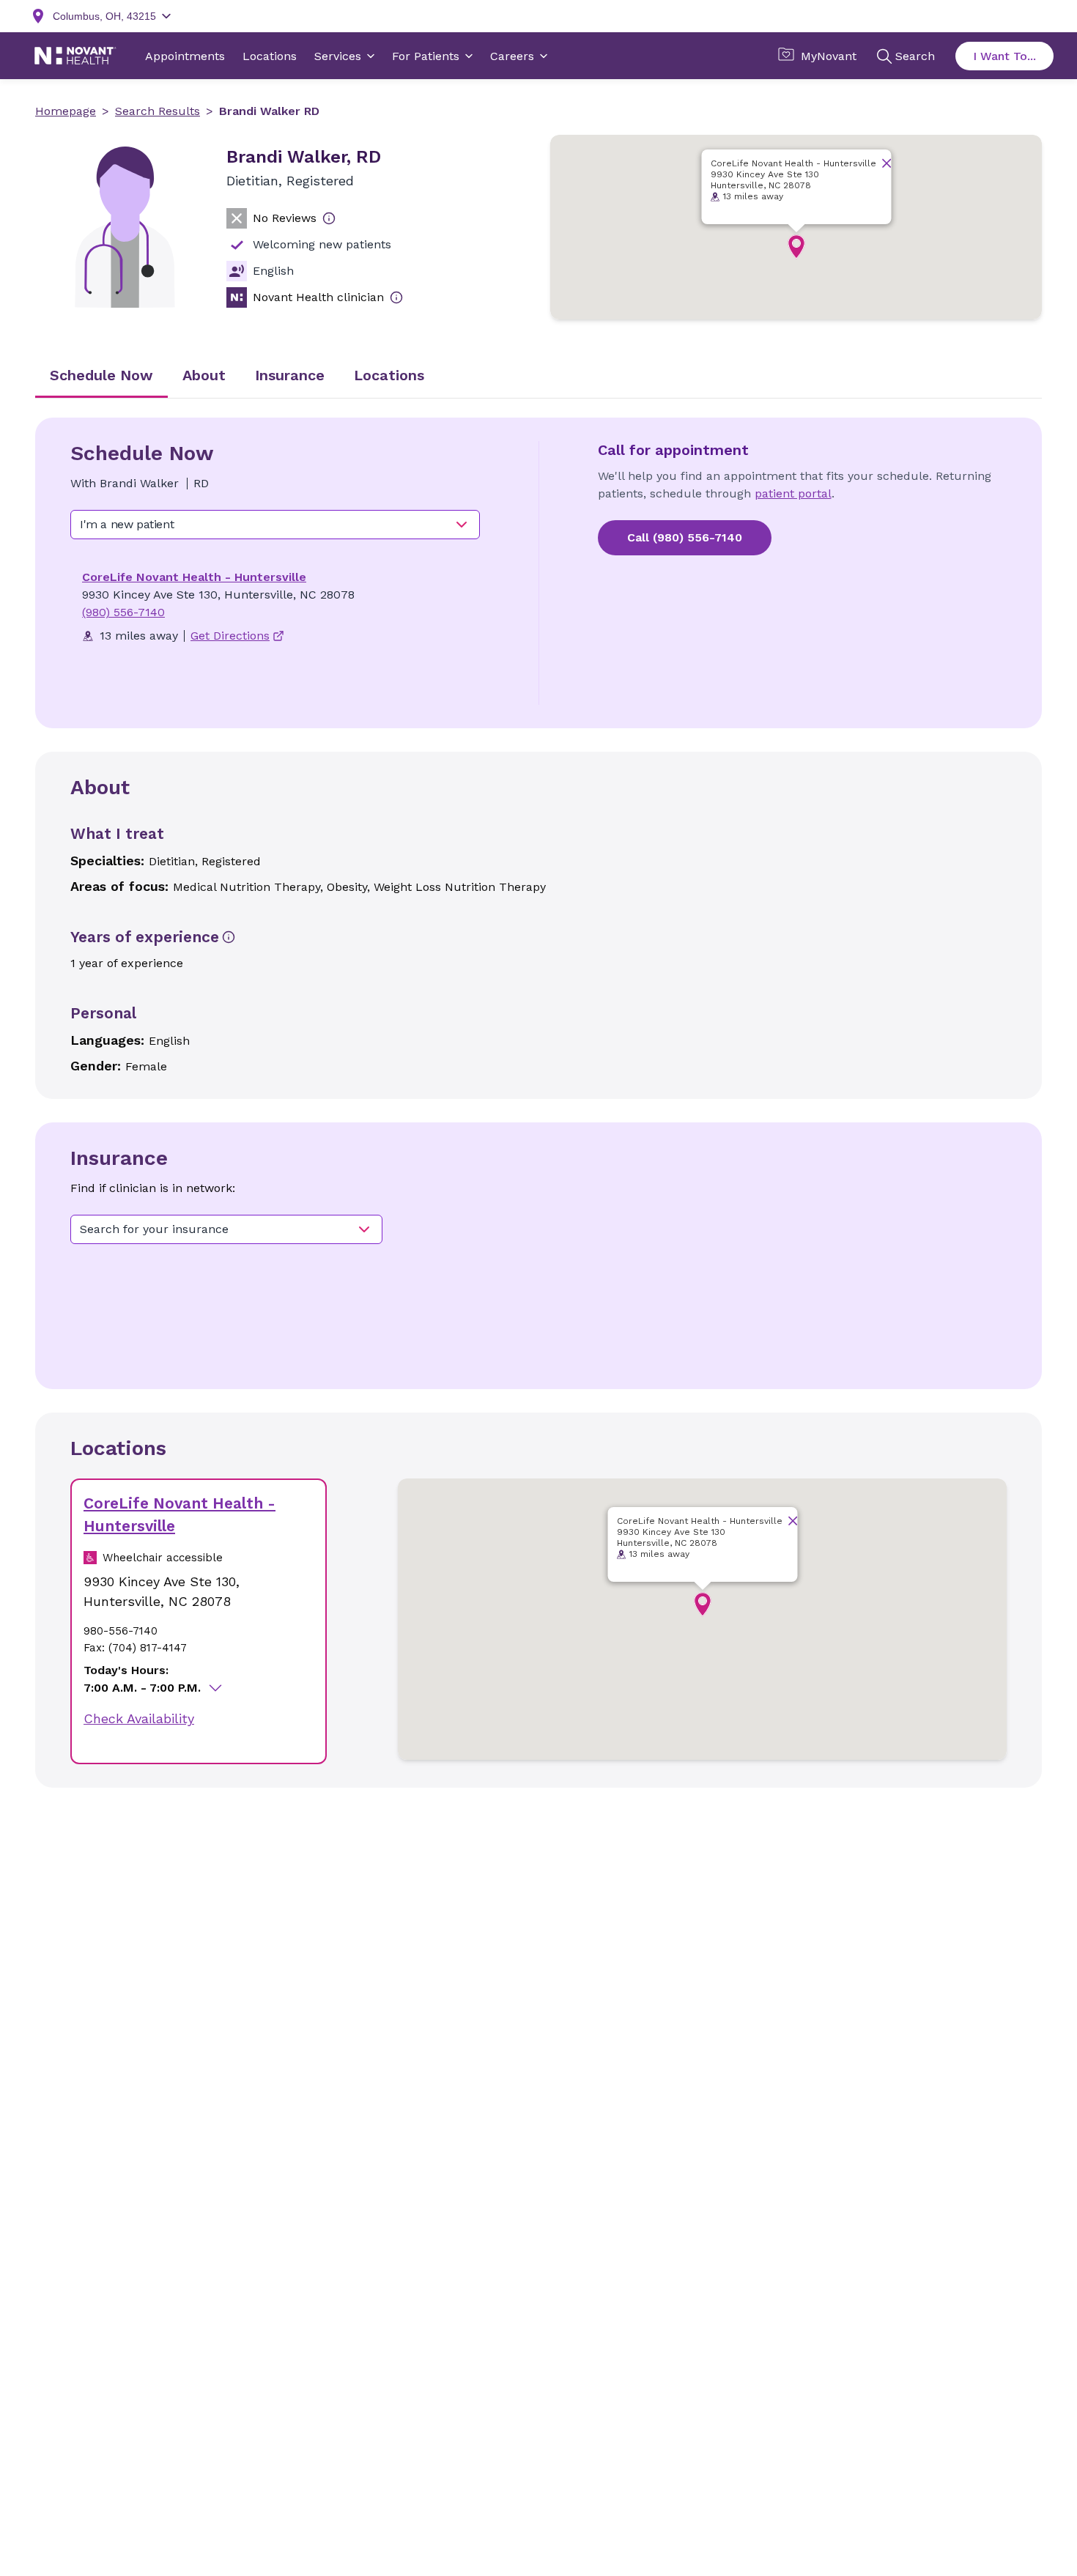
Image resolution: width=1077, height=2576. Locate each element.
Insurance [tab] (290, 375)
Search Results (158, 111)
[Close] (886, 163)
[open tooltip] (329, 218)
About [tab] (204, 375)
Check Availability (139, 1718)
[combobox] (275, 525)
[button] (796, 247)
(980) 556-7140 (123, 612)
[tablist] (538, 377)
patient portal (793, 493)
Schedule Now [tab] (101, 375)
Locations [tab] (389, 375)
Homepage (66, 111)
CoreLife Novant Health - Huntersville (194, 577)
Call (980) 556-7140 (685, 537)
